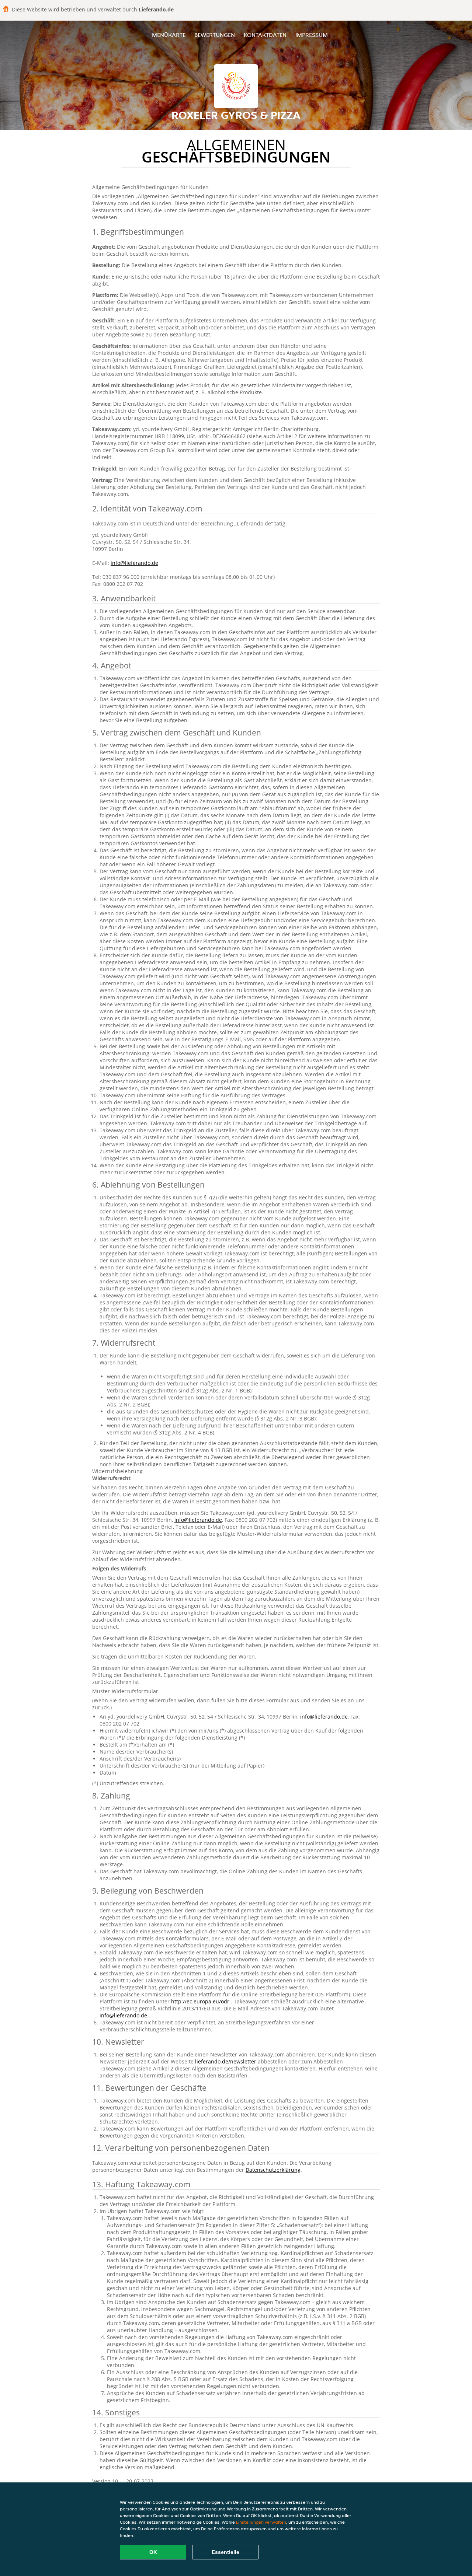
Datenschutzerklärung (273, 2170)
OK (153, 2552)
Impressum (312, 35)
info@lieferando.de (134, 563)
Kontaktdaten (265, 35)
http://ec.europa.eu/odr (201, 2001)
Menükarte (169, 35)
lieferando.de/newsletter (226, 2061)
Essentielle (225, 2552)
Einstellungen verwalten (261, 2522)
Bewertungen (215, 35)
